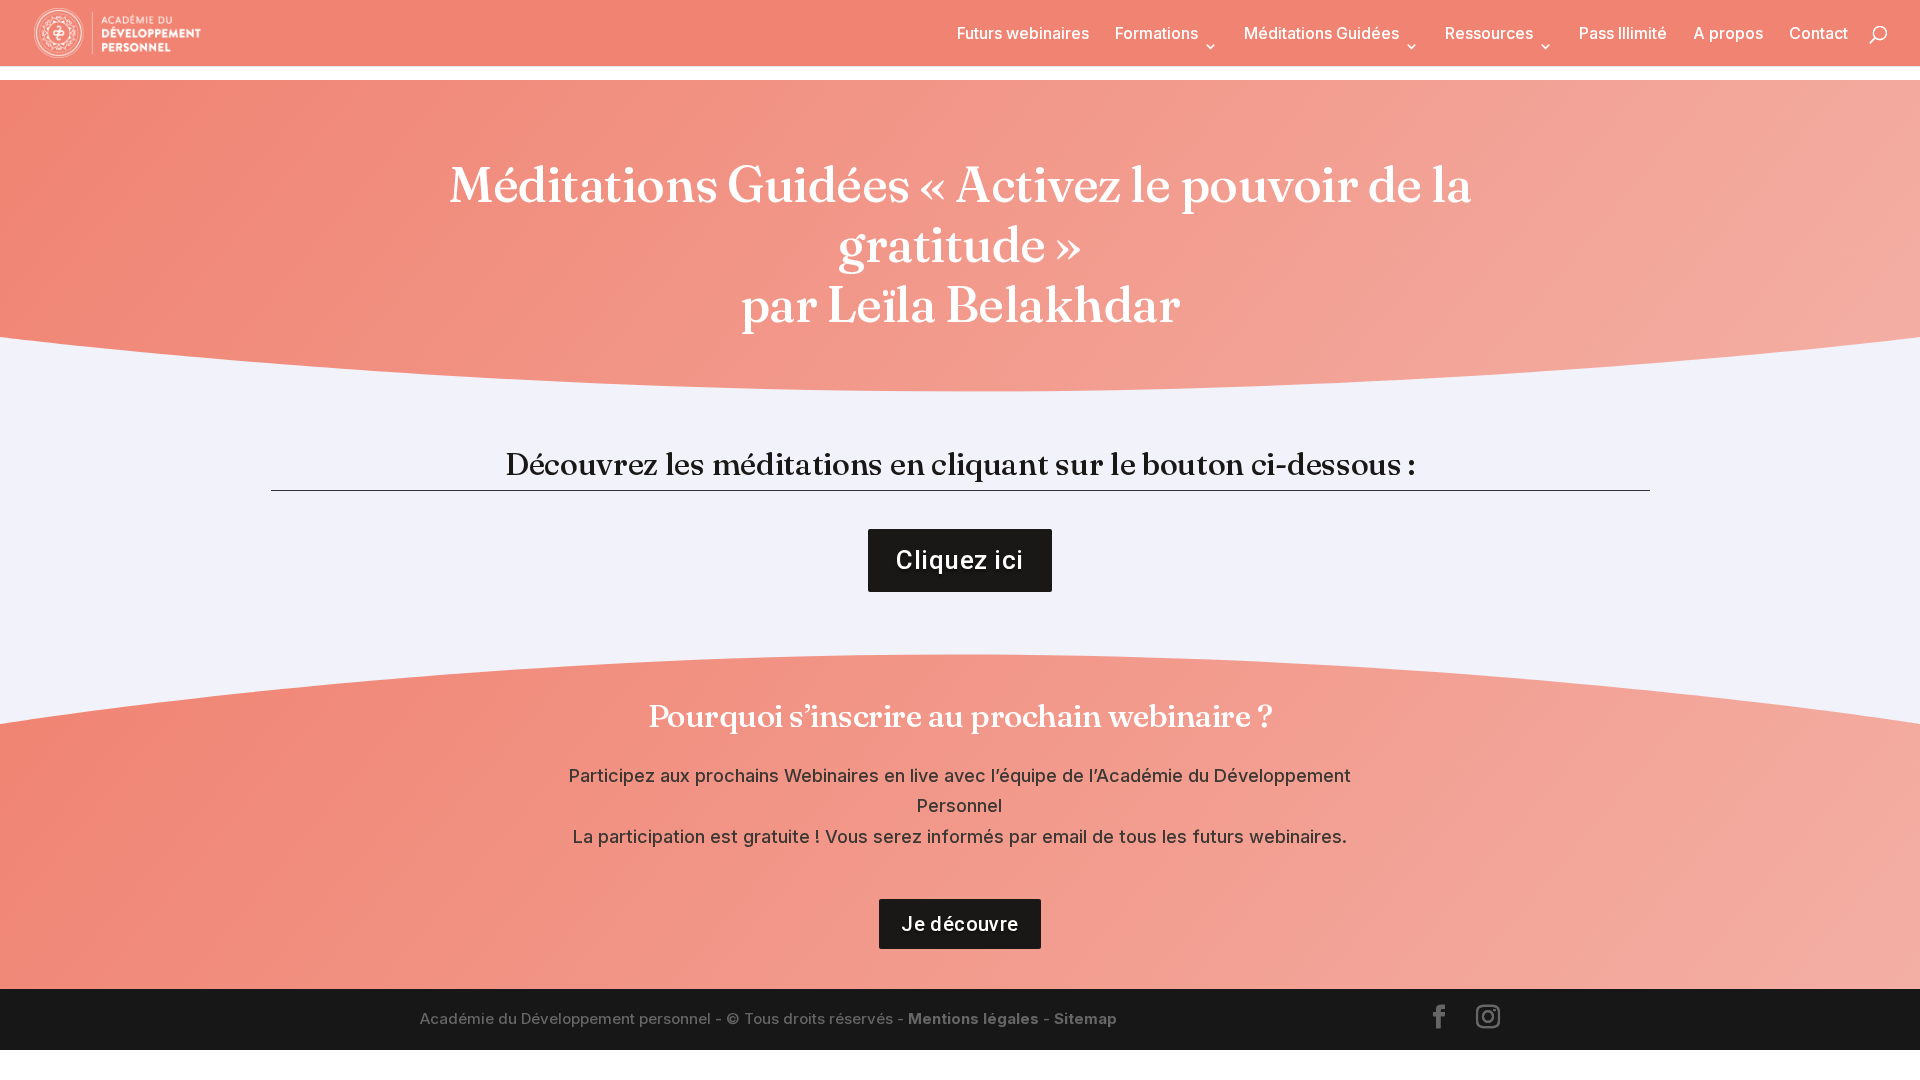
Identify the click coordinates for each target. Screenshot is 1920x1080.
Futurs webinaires (1023, 34)
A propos (1728, 34)
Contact (1818, 34)
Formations (1156, 34)
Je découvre (959, 924)
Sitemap (1085, 1018)
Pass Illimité (1623, 34)
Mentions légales (973, 1018)
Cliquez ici (960, 560)
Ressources (1489, 34)
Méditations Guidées (1321, 34)
